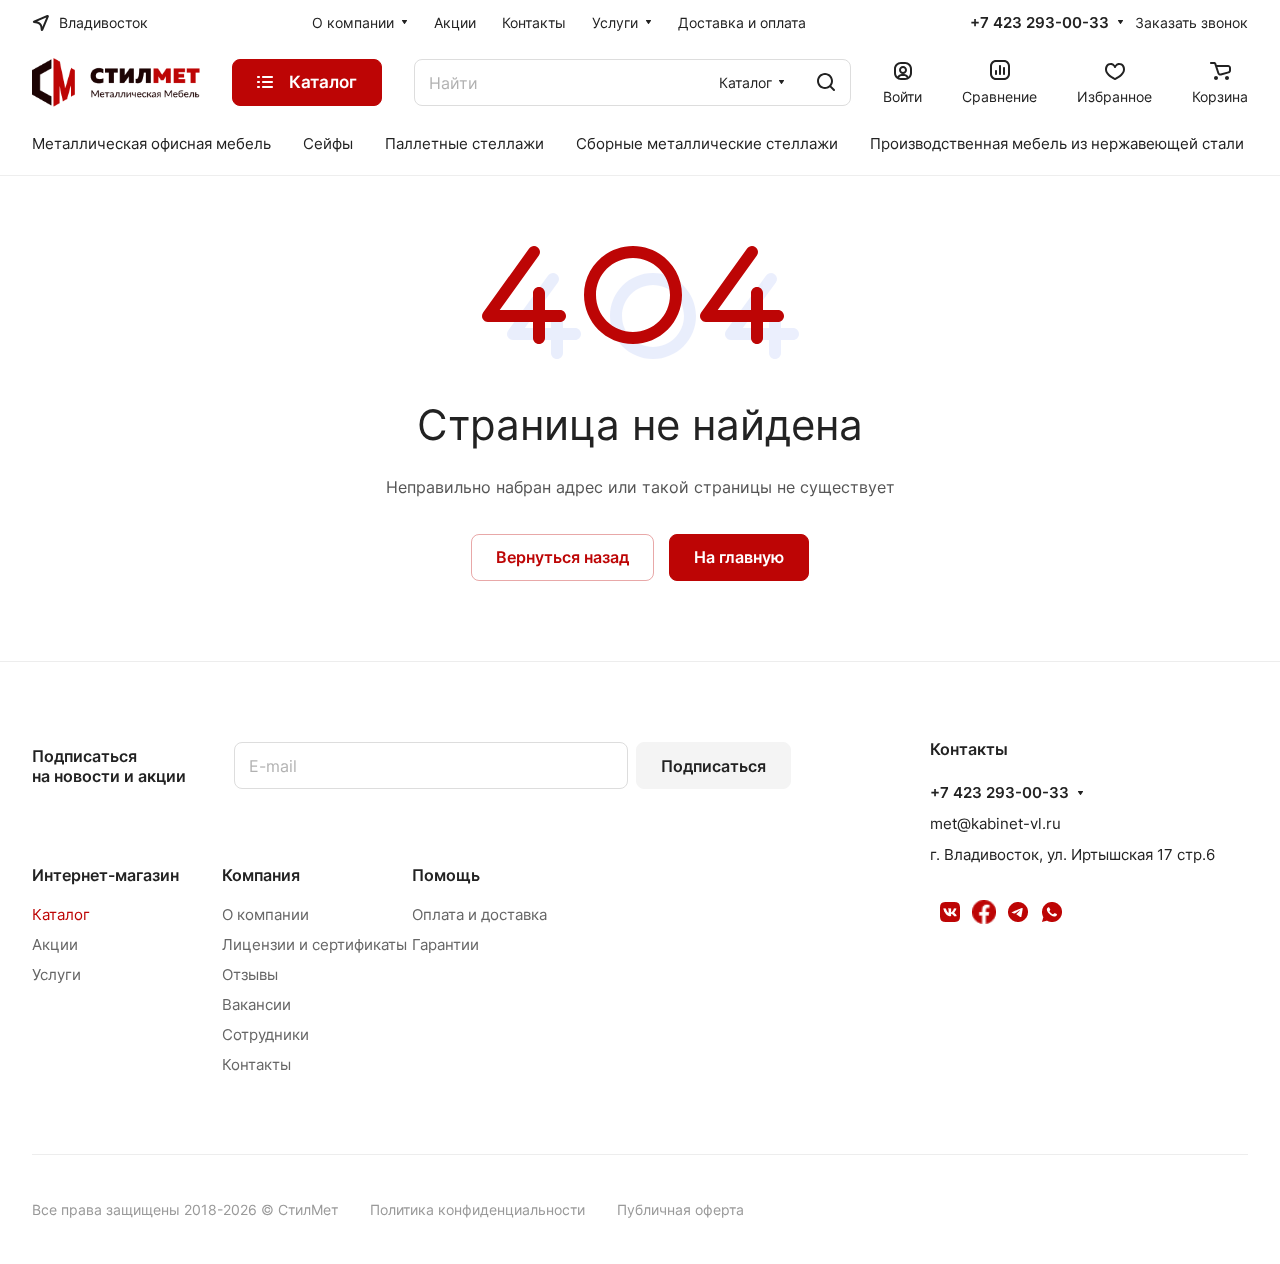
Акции (55, 944)
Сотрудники (265, 1034)
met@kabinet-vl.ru (995, 823)
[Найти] (826, 82)
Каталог (61, 914)
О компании (265, 914)
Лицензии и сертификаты (314, 944)
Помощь (446, 875)
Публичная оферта (680, 1209)
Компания (261, 875)
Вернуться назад (562, 557)
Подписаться (713, 766)
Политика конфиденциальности (477, 1209)
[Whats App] (1052, 912)
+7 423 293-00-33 (1039, 23)
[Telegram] (1018, 912)
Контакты (256, 1064)
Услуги (56, 974)
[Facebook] (984, 912)
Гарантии (445, 944)
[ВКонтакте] (950, 912)
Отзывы (250, 974)
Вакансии (256, 1004)
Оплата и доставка (479, 914)
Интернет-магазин (105, 875)
